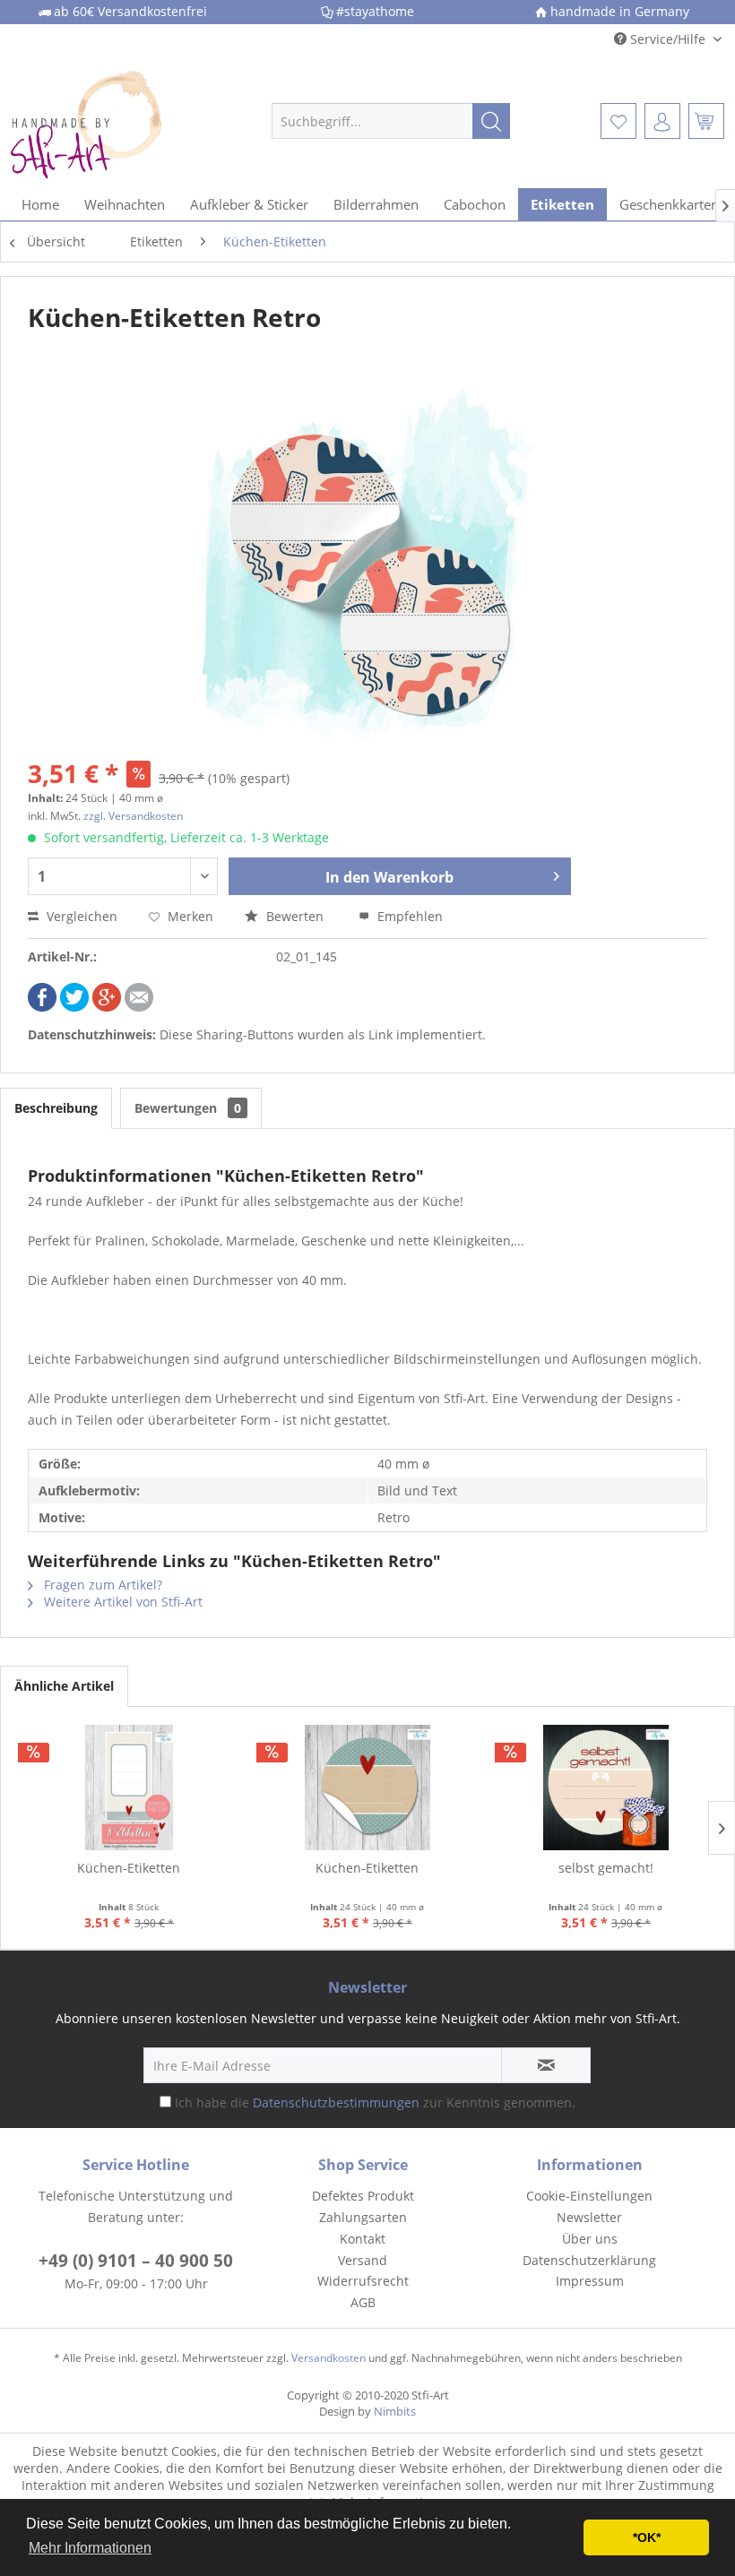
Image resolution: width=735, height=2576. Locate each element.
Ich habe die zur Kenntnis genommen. (375, 2102)
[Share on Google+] (107, 1007)
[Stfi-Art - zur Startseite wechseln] (111, 121)
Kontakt (363, 2239)
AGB (363, 2302)
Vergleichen (80, 916)
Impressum (590, 2281)
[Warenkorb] (706, 121)
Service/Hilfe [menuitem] (668, 39)
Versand (363, 2260)
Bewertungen (188, 1108)
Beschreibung (56, 1108)
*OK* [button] (647, 2537)
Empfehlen (408, 916)
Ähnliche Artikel (64, 1686)
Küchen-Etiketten (129, 1868)
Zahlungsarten (363, 2217)
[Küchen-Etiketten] (129, 1788)
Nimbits (395, 2411)
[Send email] (139, 1007)
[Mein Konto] (662, 121)
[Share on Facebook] (42, 1007)
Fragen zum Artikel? (101, 1585)
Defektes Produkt (363, 2196)
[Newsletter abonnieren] (546, 2065)
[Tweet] (74, 1007)
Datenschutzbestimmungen (336, 2102)
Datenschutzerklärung (589, 2260)
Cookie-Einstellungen (589, 2196)
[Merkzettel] (618, 121)
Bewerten (295, 916)
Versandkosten (329, 2358)
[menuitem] (391, 121)
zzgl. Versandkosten (133, 816)
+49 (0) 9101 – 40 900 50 (136, 2261)
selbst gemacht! (606, 1868)
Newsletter (589, 2217)
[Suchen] (491, 121)
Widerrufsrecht (363, 2281)
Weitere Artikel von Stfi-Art (121, 1602)
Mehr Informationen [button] (90, 2548)
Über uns (590, 2239)
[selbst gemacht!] (606, 1788)
